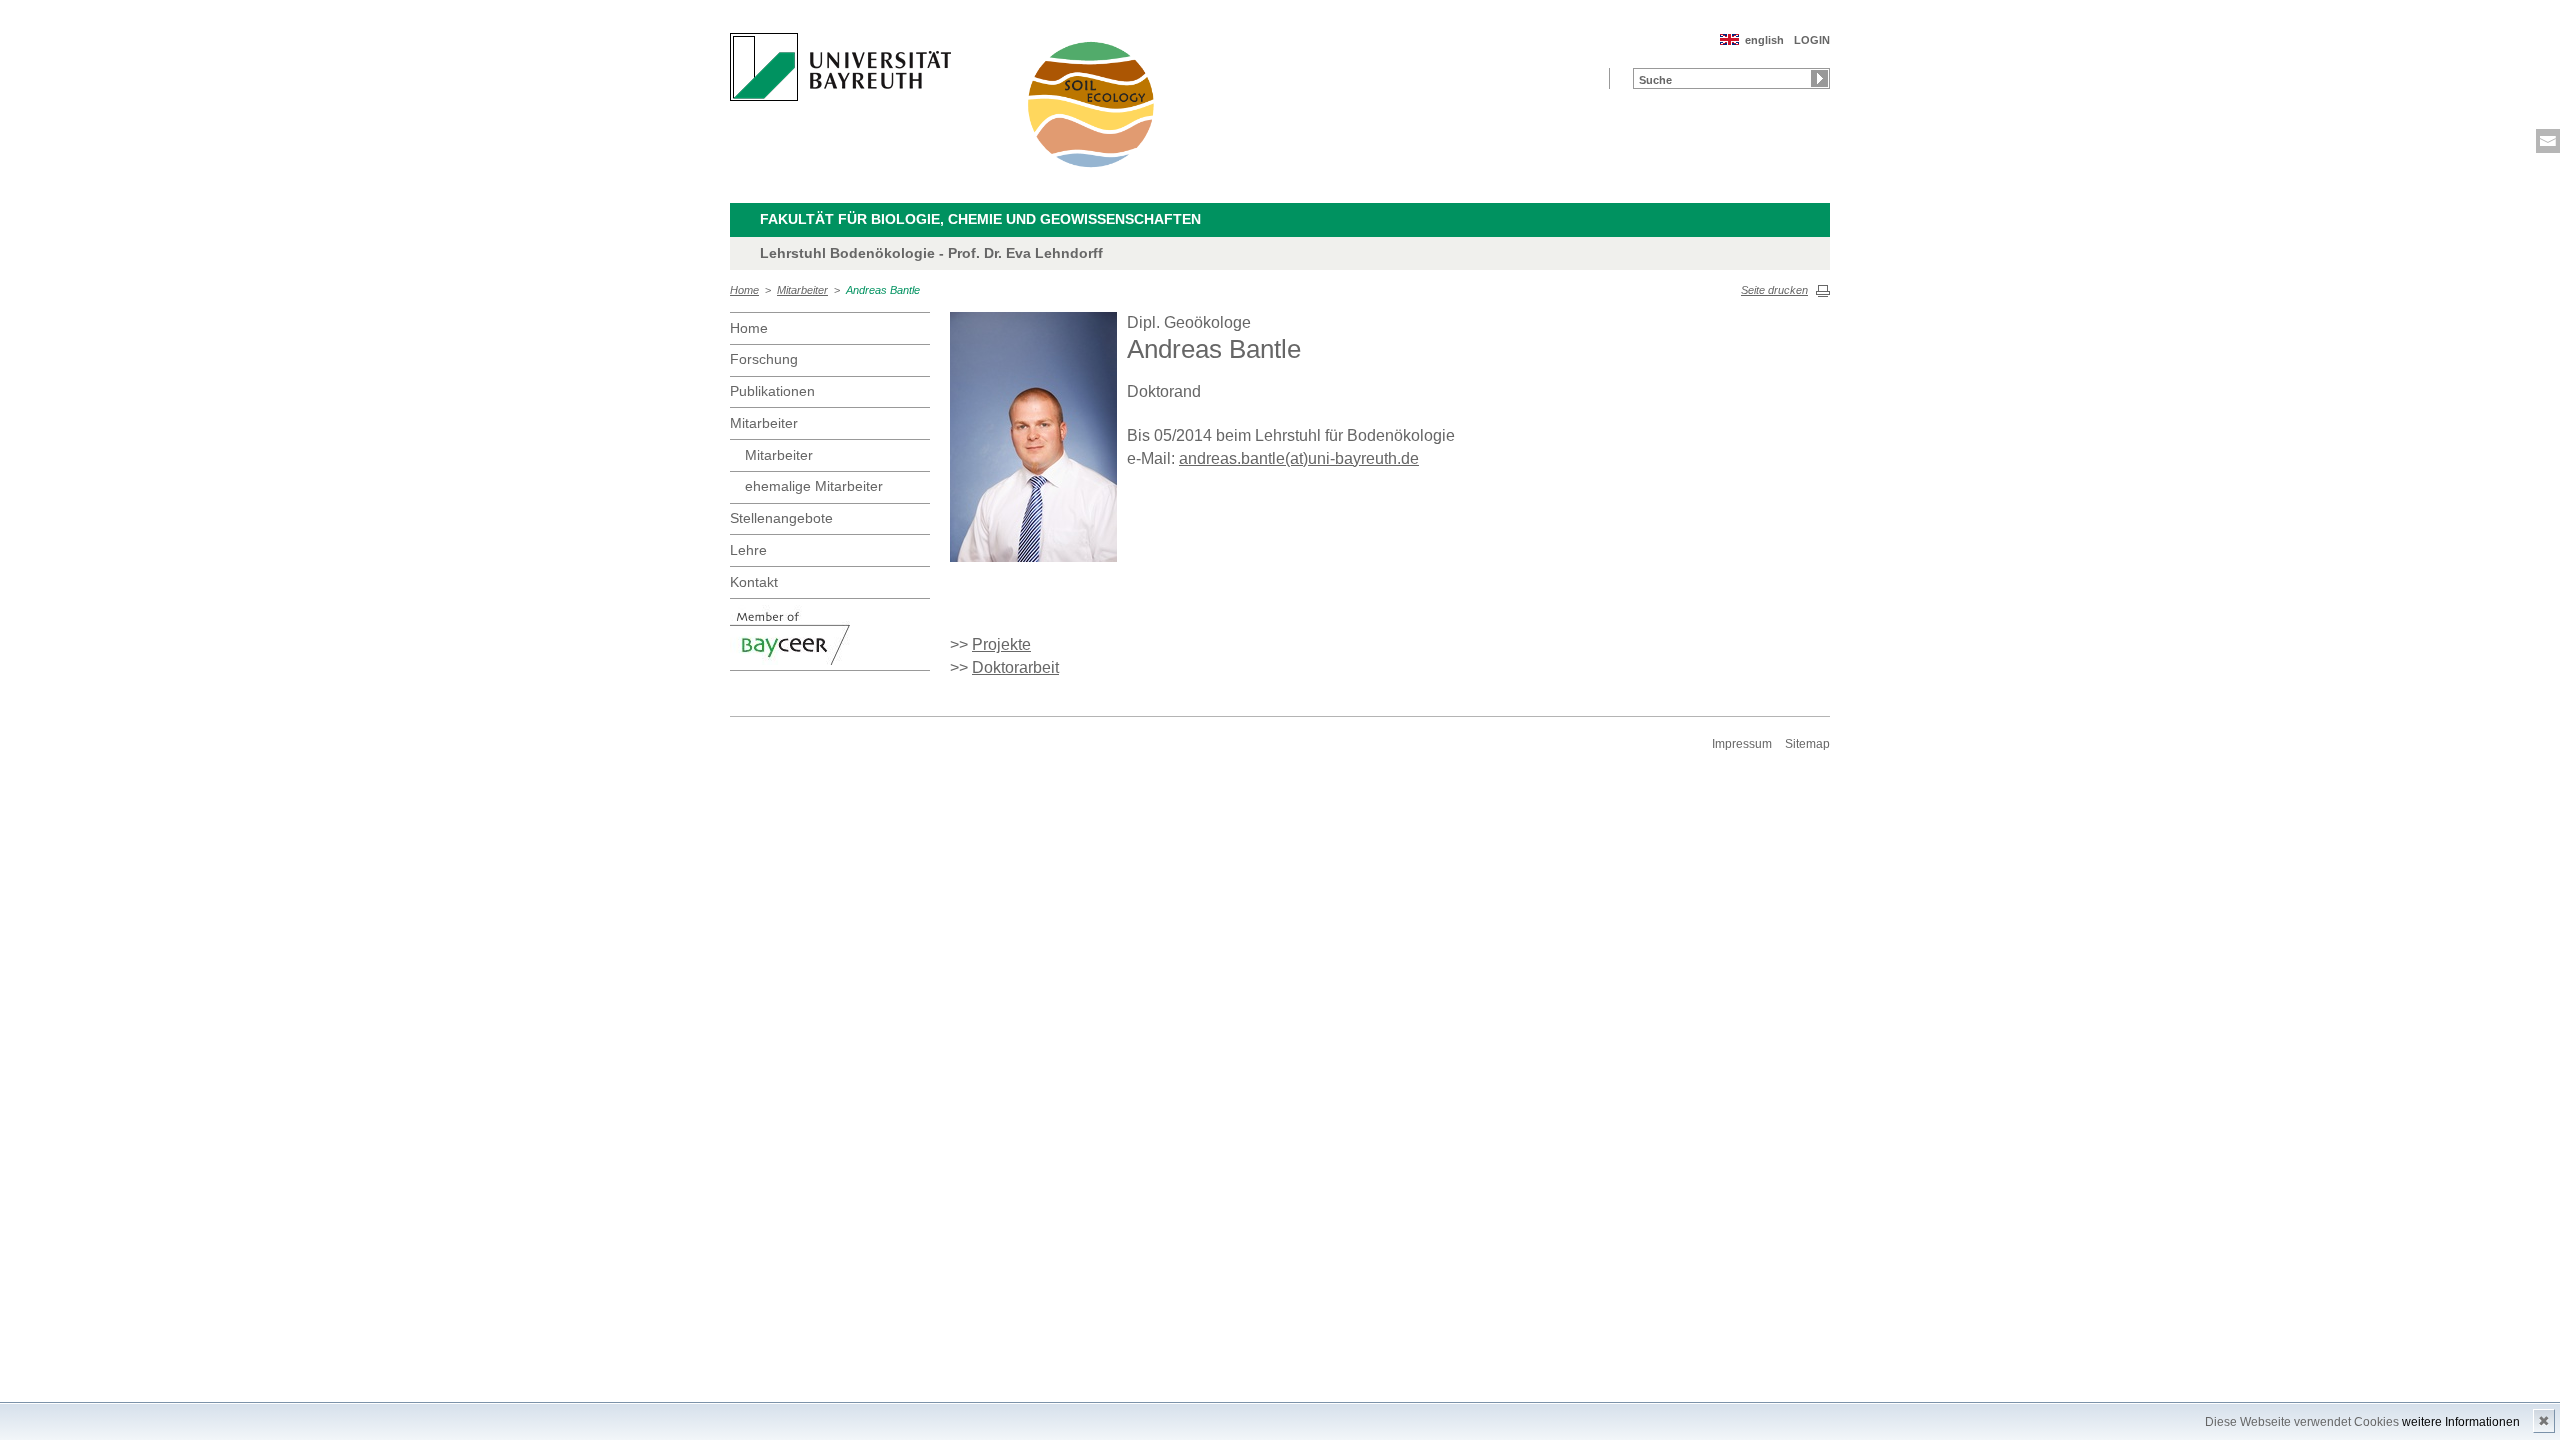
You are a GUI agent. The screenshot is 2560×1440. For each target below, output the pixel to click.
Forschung (764, 359)
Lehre (748, 550)
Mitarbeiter (802, 290)
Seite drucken (1774, 290)
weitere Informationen (2461, 1422)
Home (744, 290)
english (1764, 40)
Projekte (1001, 644)
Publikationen (772, 391)
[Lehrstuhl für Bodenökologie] (1092, 104)
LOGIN (1812, 40)
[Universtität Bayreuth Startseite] (840, 67)
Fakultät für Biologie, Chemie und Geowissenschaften (980, 219)
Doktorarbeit (1015, 667)
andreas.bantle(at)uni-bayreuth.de (1299, 458)
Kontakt (754, 582)
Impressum (1742, 744)
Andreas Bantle (883, 290)
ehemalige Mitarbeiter (814, 486)
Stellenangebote (781, 518)
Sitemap (1807, 744)
